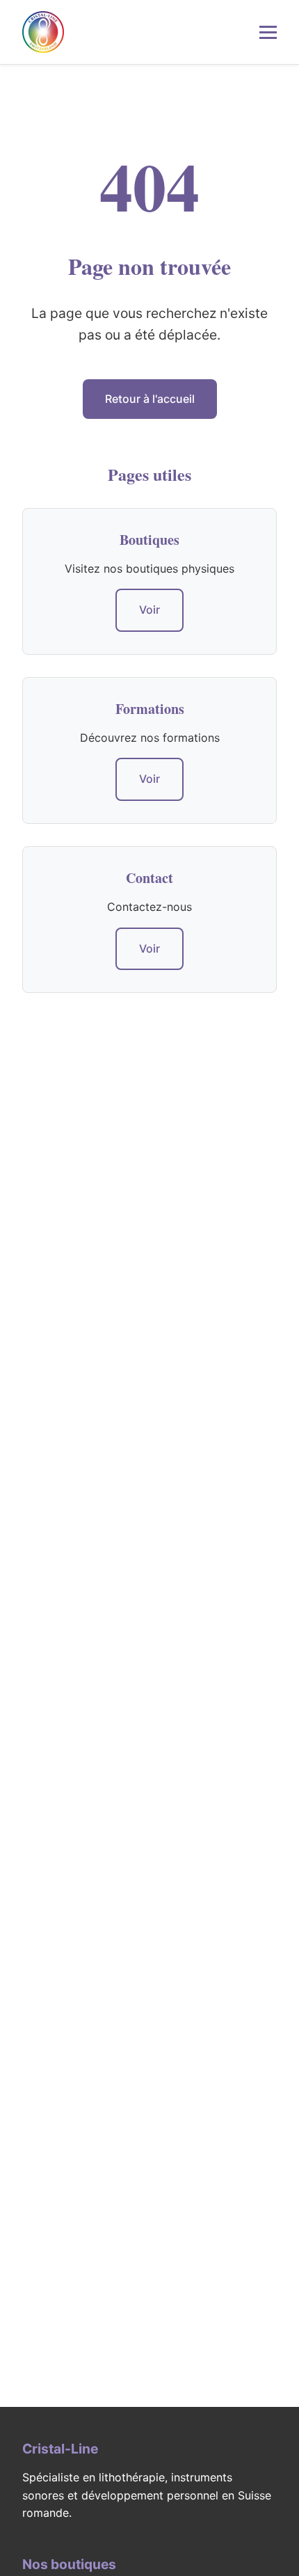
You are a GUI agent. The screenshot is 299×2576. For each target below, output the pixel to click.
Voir (149, 610)
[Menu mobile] (268, 32)
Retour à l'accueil (150, 399)
